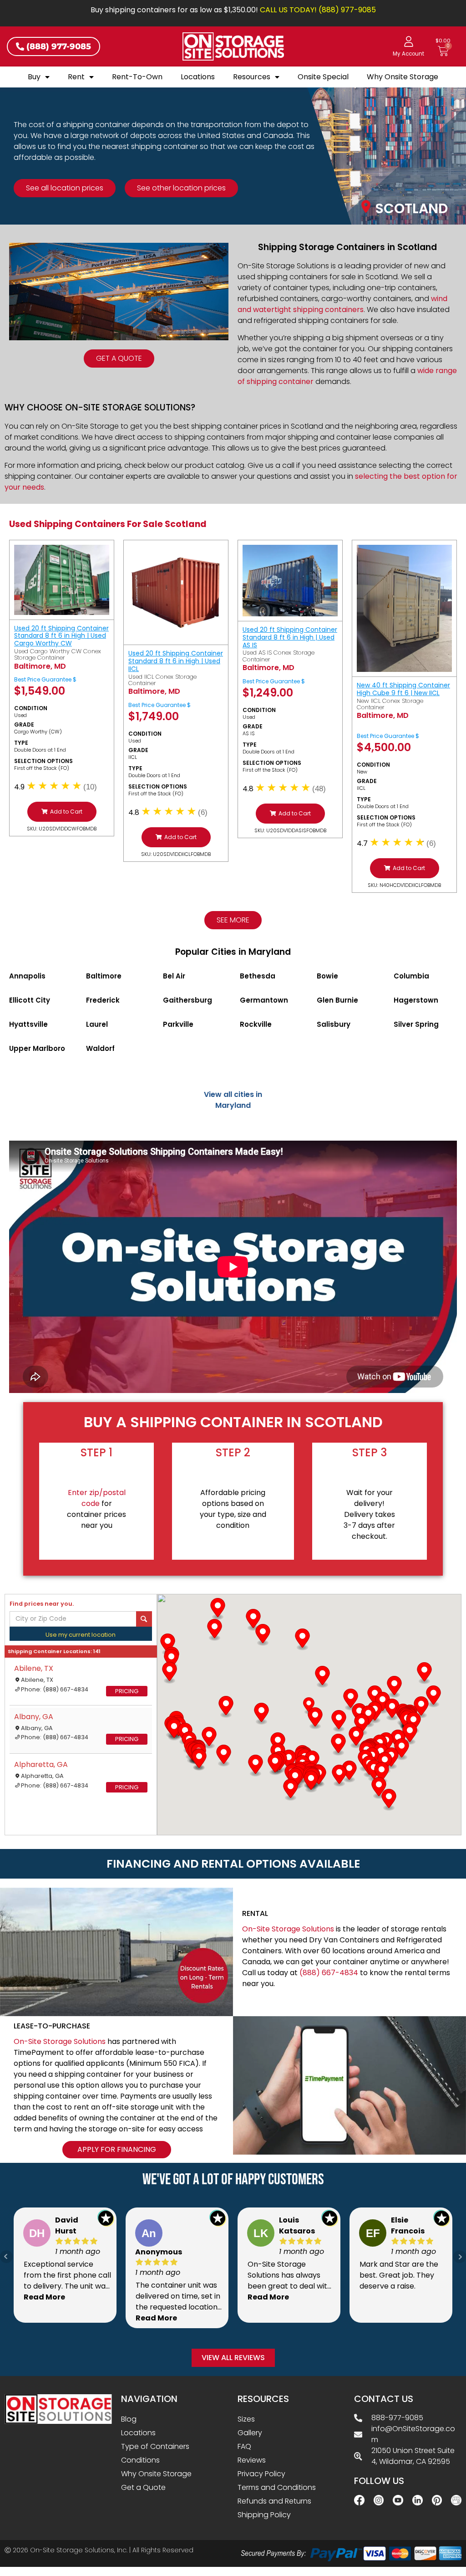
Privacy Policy (261, 2474)
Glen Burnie (337, 1000)
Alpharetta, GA (41, 1764)
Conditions (140, 2460)
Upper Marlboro (37, 1048)
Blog (129, 2419)
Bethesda (258, 976)
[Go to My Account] (409, 41)
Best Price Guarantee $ (45, 679)
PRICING (127, 1691)
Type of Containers (155, 2446)
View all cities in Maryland (233, 1100)
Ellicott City (30, 1000)
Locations (198, 77)
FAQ (244, 2446)
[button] (62, 812)
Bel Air (174, 976)
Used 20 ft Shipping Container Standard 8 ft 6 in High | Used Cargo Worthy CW (61, 636)
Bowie (327, 976)
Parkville (178, 1024)
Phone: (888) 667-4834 (55, 1689)
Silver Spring (416, 1024)
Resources (252, 77)
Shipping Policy (264, 2515)
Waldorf (100, 1048)
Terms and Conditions (277, 2487)
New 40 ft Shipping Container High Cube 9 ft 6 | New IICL (403, 689)
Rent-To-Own (137, 77)
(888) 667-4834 (329, 1973)
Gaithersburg (187, 1000)
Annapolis (27, 976)
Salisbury (334, 1024)
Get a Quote (143, 2487)
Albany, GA (34, 1717)
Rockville (256, 1024)
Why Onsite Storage (403, 77)
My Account (408, 54)
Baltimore (104, 976)
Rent (76, 77)
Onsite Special (323, 77)
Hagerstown (416, 1000)
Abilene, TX (34, 1668)
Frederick (103, 1000)
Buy (34, 77)
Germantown (264, 1000)
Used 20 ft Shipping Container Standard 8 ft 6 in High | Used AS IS (290, 637)
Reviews (252, 2460)
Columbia (411, 976)
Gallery (250, 2433)
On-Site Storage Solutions (288, 1929)
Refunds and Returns (274, 2501)
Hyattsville (28, 1024)
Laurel (97, 1024)
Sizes (246, 2419)
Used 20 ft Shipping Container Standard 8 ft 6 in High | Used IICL (176, 661)
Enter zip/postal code (97, 1498)
